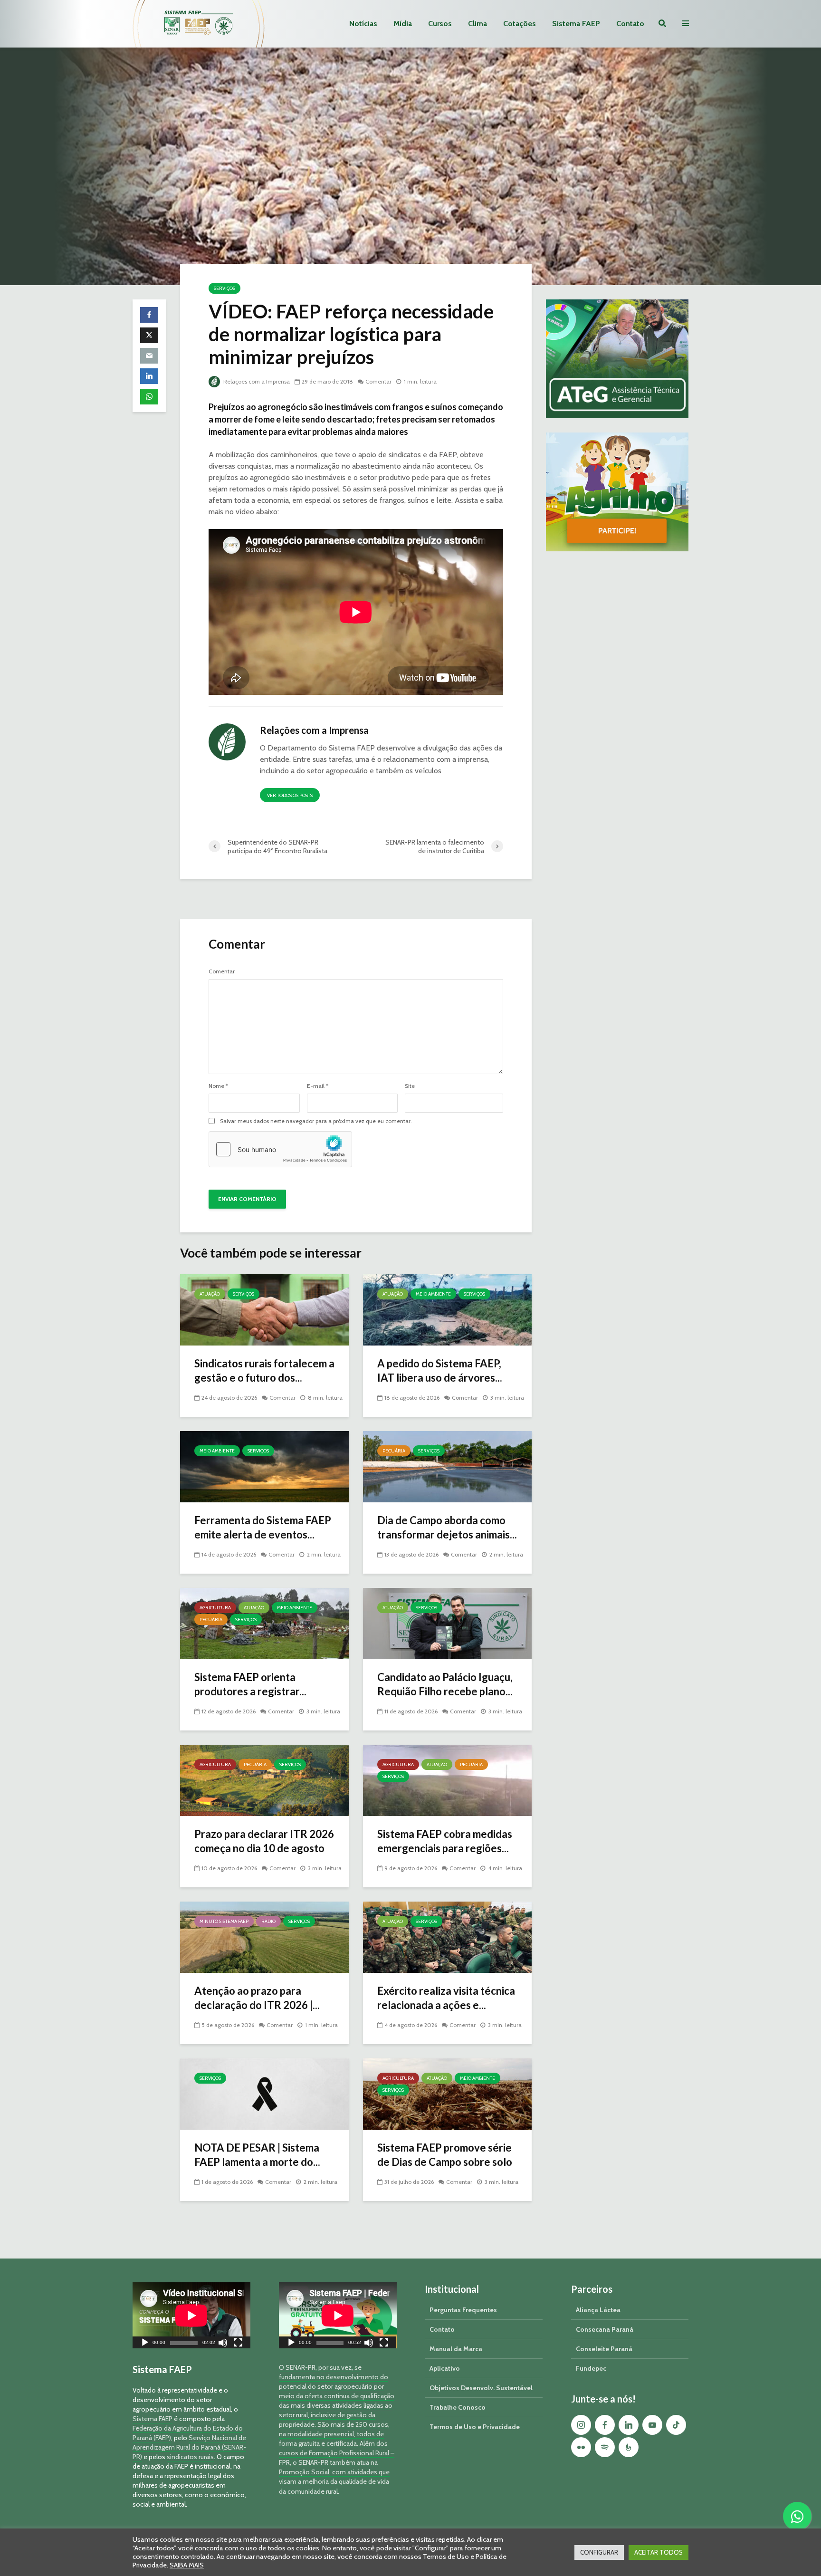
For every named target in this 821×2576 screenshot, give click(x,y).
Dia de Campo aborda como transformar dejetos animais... (447, 1527)
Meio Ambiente (433, 1294)
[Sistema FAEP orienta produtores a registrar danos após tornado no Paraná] (264, 1623)
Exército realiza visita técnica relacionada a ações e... (446, 1998)
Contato (630, 24)
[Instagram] (581, 2425)
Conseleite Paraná (604, 2349)
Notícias (363, 24)
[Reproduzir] (145, 2344)
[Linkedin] (629, 2425)
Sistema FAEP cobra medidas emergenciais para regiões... (445, 1841)
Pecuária (394, 1451)
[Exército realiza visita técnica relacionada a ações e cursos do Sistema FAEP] (447, 1937)
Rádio (268, 1921)
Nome (218, 1086)
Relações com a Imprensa (256, 381)
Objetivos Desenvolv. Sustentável (481, 2388)
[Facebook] (605, 2425)
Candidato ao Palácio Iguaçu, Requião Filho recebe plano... (445, 1684)
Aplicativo (445, 2368)
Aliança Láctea (598, 2310)
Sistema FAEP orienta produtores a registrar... (250, 1684)
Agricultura (215, 1608)
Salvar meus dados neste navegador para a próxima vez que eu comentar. (316, 1121)
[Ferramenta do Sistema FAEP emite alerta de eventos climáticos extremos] (264, 1466)
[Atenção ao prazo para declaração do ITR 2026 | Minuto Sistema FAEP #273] (264, 1937)
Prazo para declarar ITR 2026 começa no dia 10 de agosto (264, 1841)
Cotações (520, 24)
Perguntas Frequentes (463, 2310)
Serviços (224, 288)
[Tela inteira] (238, 2344)
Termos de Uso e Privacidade (475, 2427)
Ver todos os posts (290, 795)
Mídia (403, 24)
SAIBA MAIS (187, 2565)
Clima (477, 24)
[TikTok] (676, 2425)
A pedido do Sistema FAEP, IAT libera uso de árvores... (440, 1370)
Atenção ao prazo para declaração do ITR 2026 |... (257, 1998)
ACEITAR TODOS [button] (659, 2552)
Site (410, 1086)
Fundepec (591, 2368)
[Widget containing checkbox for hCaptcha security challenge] (280, 1149)
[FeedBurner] (629, 2447)
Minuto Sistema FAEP (224, 1921)
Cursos (440, 24)
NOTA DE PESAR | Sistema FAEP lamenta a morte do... (257, 2155)
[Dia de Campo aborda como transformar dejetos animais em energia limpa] (447, 1466)
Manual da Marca (456, 2349)
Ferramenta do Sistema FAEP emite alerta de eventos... (263, 1527)
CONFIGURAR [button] (599, 2552)
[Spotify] (605, 2447)
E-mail (318, 1086)
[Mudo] (223, 2344)
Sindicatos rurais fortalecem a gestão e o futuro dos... (264, 1370)
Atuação (210, 1294)
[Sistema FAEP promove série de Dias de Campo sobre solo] (447, 2093)
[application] (191, 2315)
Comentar (378, 381)
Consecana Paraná (605, 2329)
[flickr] (581, 2447)
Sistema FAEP (576, 24)
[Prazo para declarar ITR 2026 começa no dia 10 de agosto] (264, 1780)
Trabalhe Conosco (458, 2407)
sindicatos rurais (190, 2457)
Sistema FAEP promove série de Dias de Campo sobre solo (445, 2155)
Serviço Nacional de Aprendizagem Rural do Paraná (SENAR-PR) (189, 2447)
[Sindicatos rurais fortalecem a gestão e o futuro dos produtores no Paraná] (264, 1309)
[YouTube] (652, 2425)
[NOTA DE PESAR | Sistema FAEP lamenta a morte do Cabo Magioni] (264, 2093)
